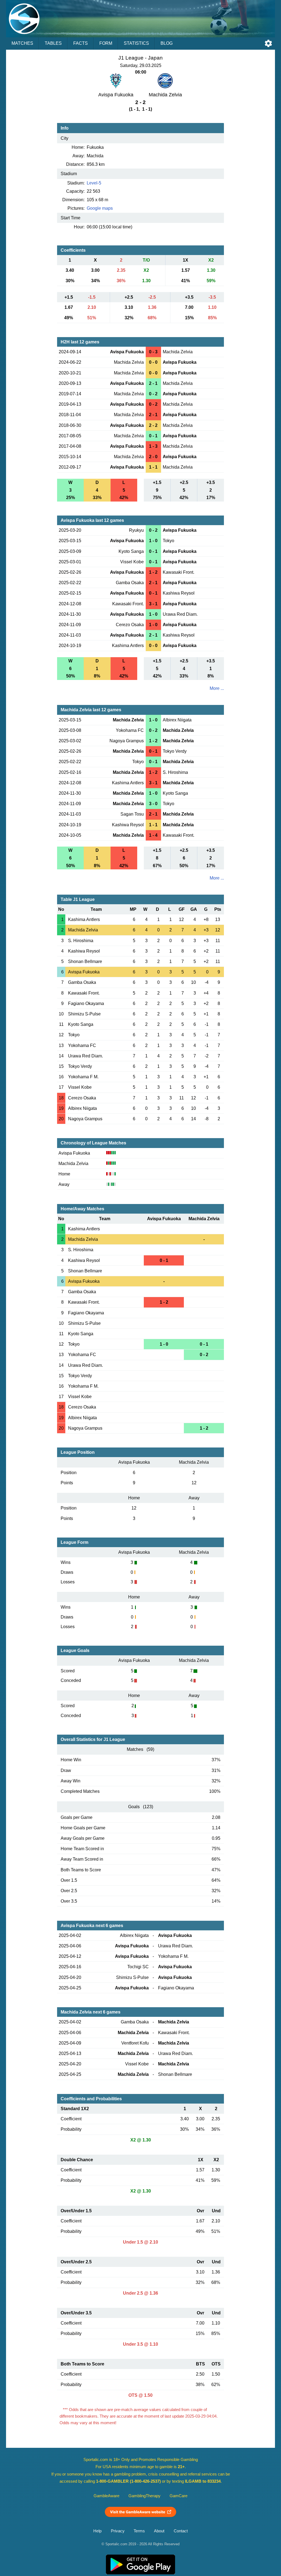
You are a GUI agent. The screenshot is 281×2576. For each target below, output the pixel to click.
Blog (167, 43)
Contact (181, 2531)
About (159, 2531)
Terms (139, 2531)
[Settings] (268, 43)
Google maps (100, 208)
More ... (217, 688)
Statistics (136, 43)
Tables (53, 43)
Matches (22, 43)
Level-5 (94, 183)
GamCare (179, 2496)
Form (106, 43)
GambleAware (106, 2496)
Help (97, 2531)
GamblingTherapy (144, 2496)
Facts (81, 43)
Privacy (118, 2531)
